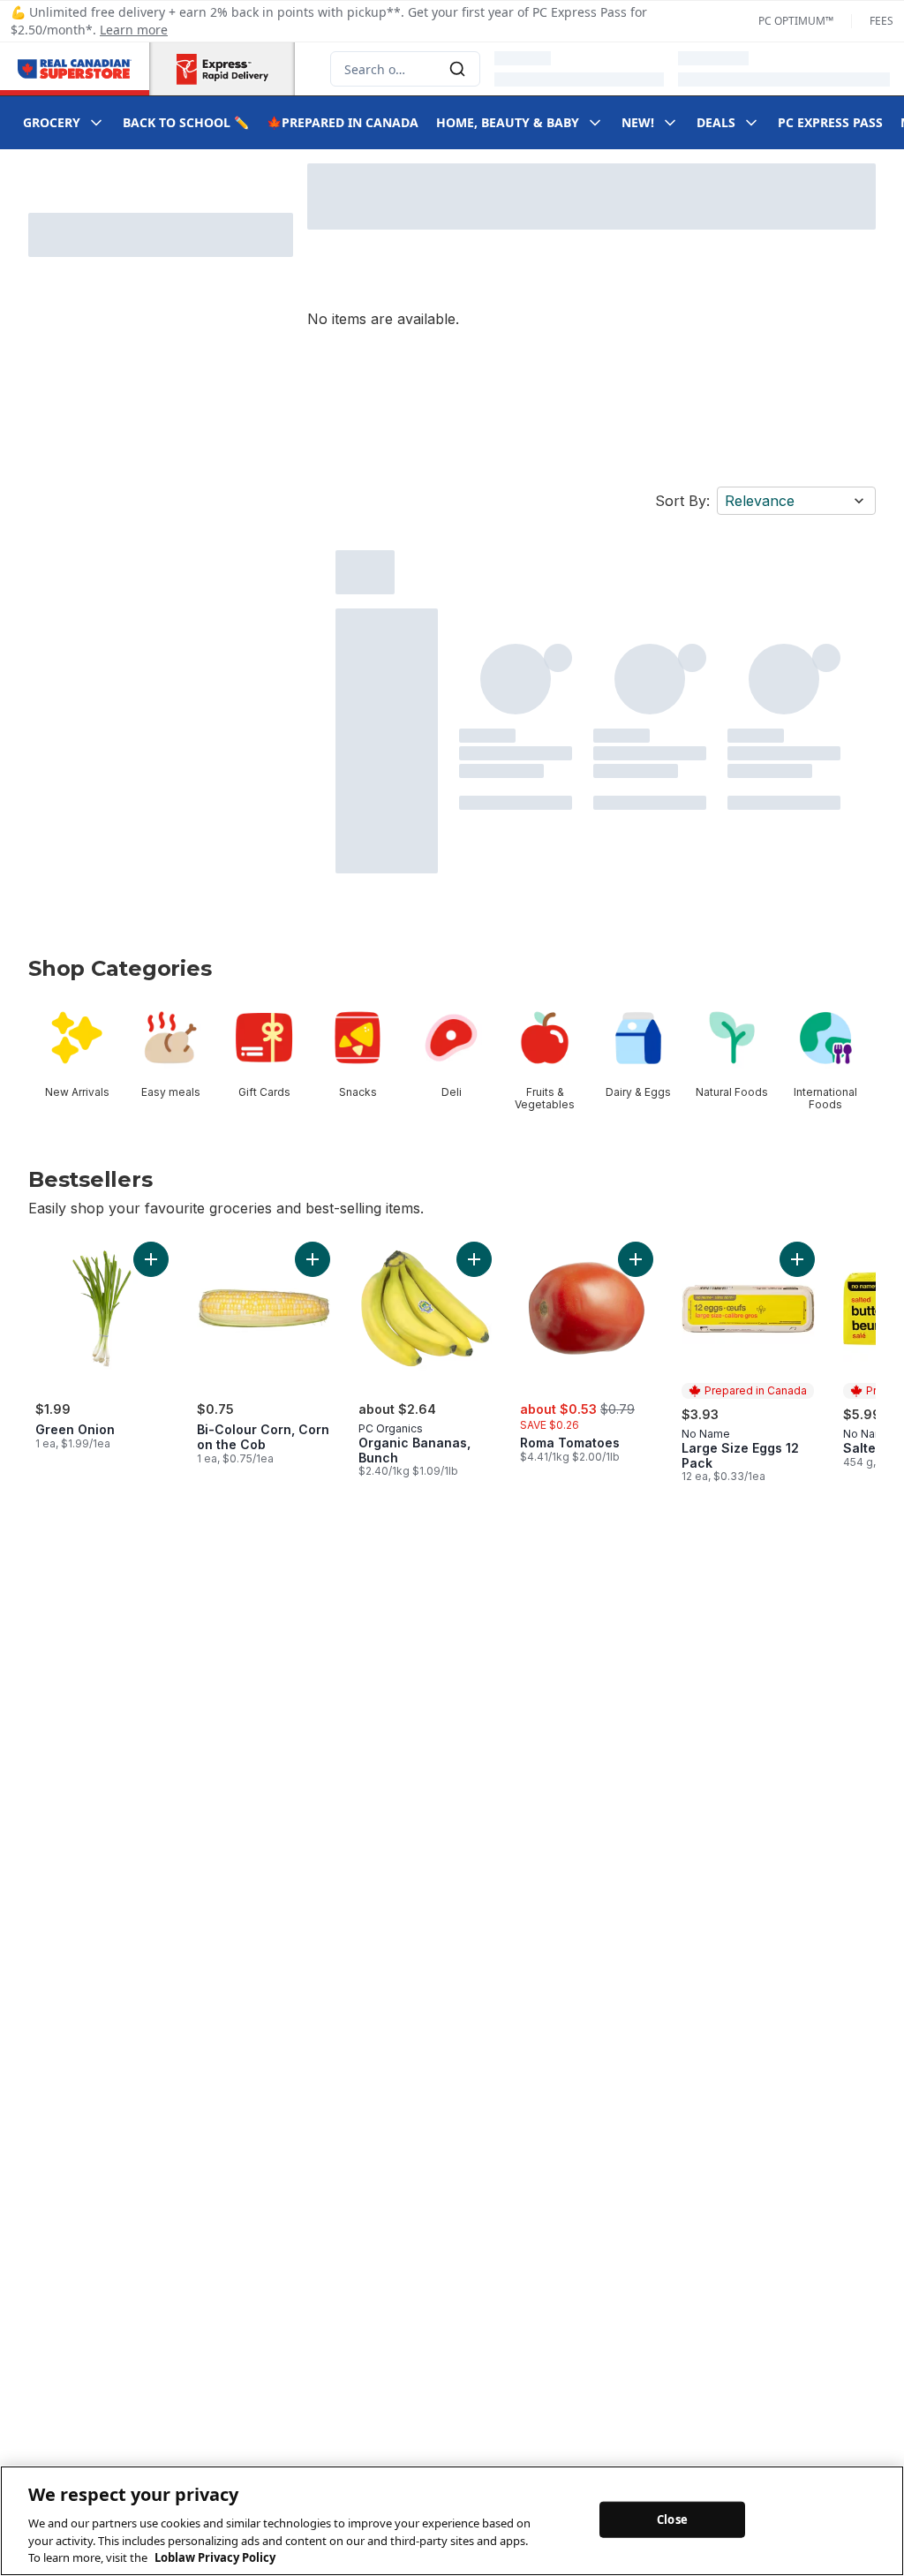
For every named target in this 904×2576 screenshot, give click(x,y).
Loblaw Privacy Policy (215, 2557)
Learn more (134, 30)
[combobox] (405, 69)
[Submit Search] (457, 69)
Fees (881, 21)
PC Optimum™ (796, 21)
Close (672, 2519)
